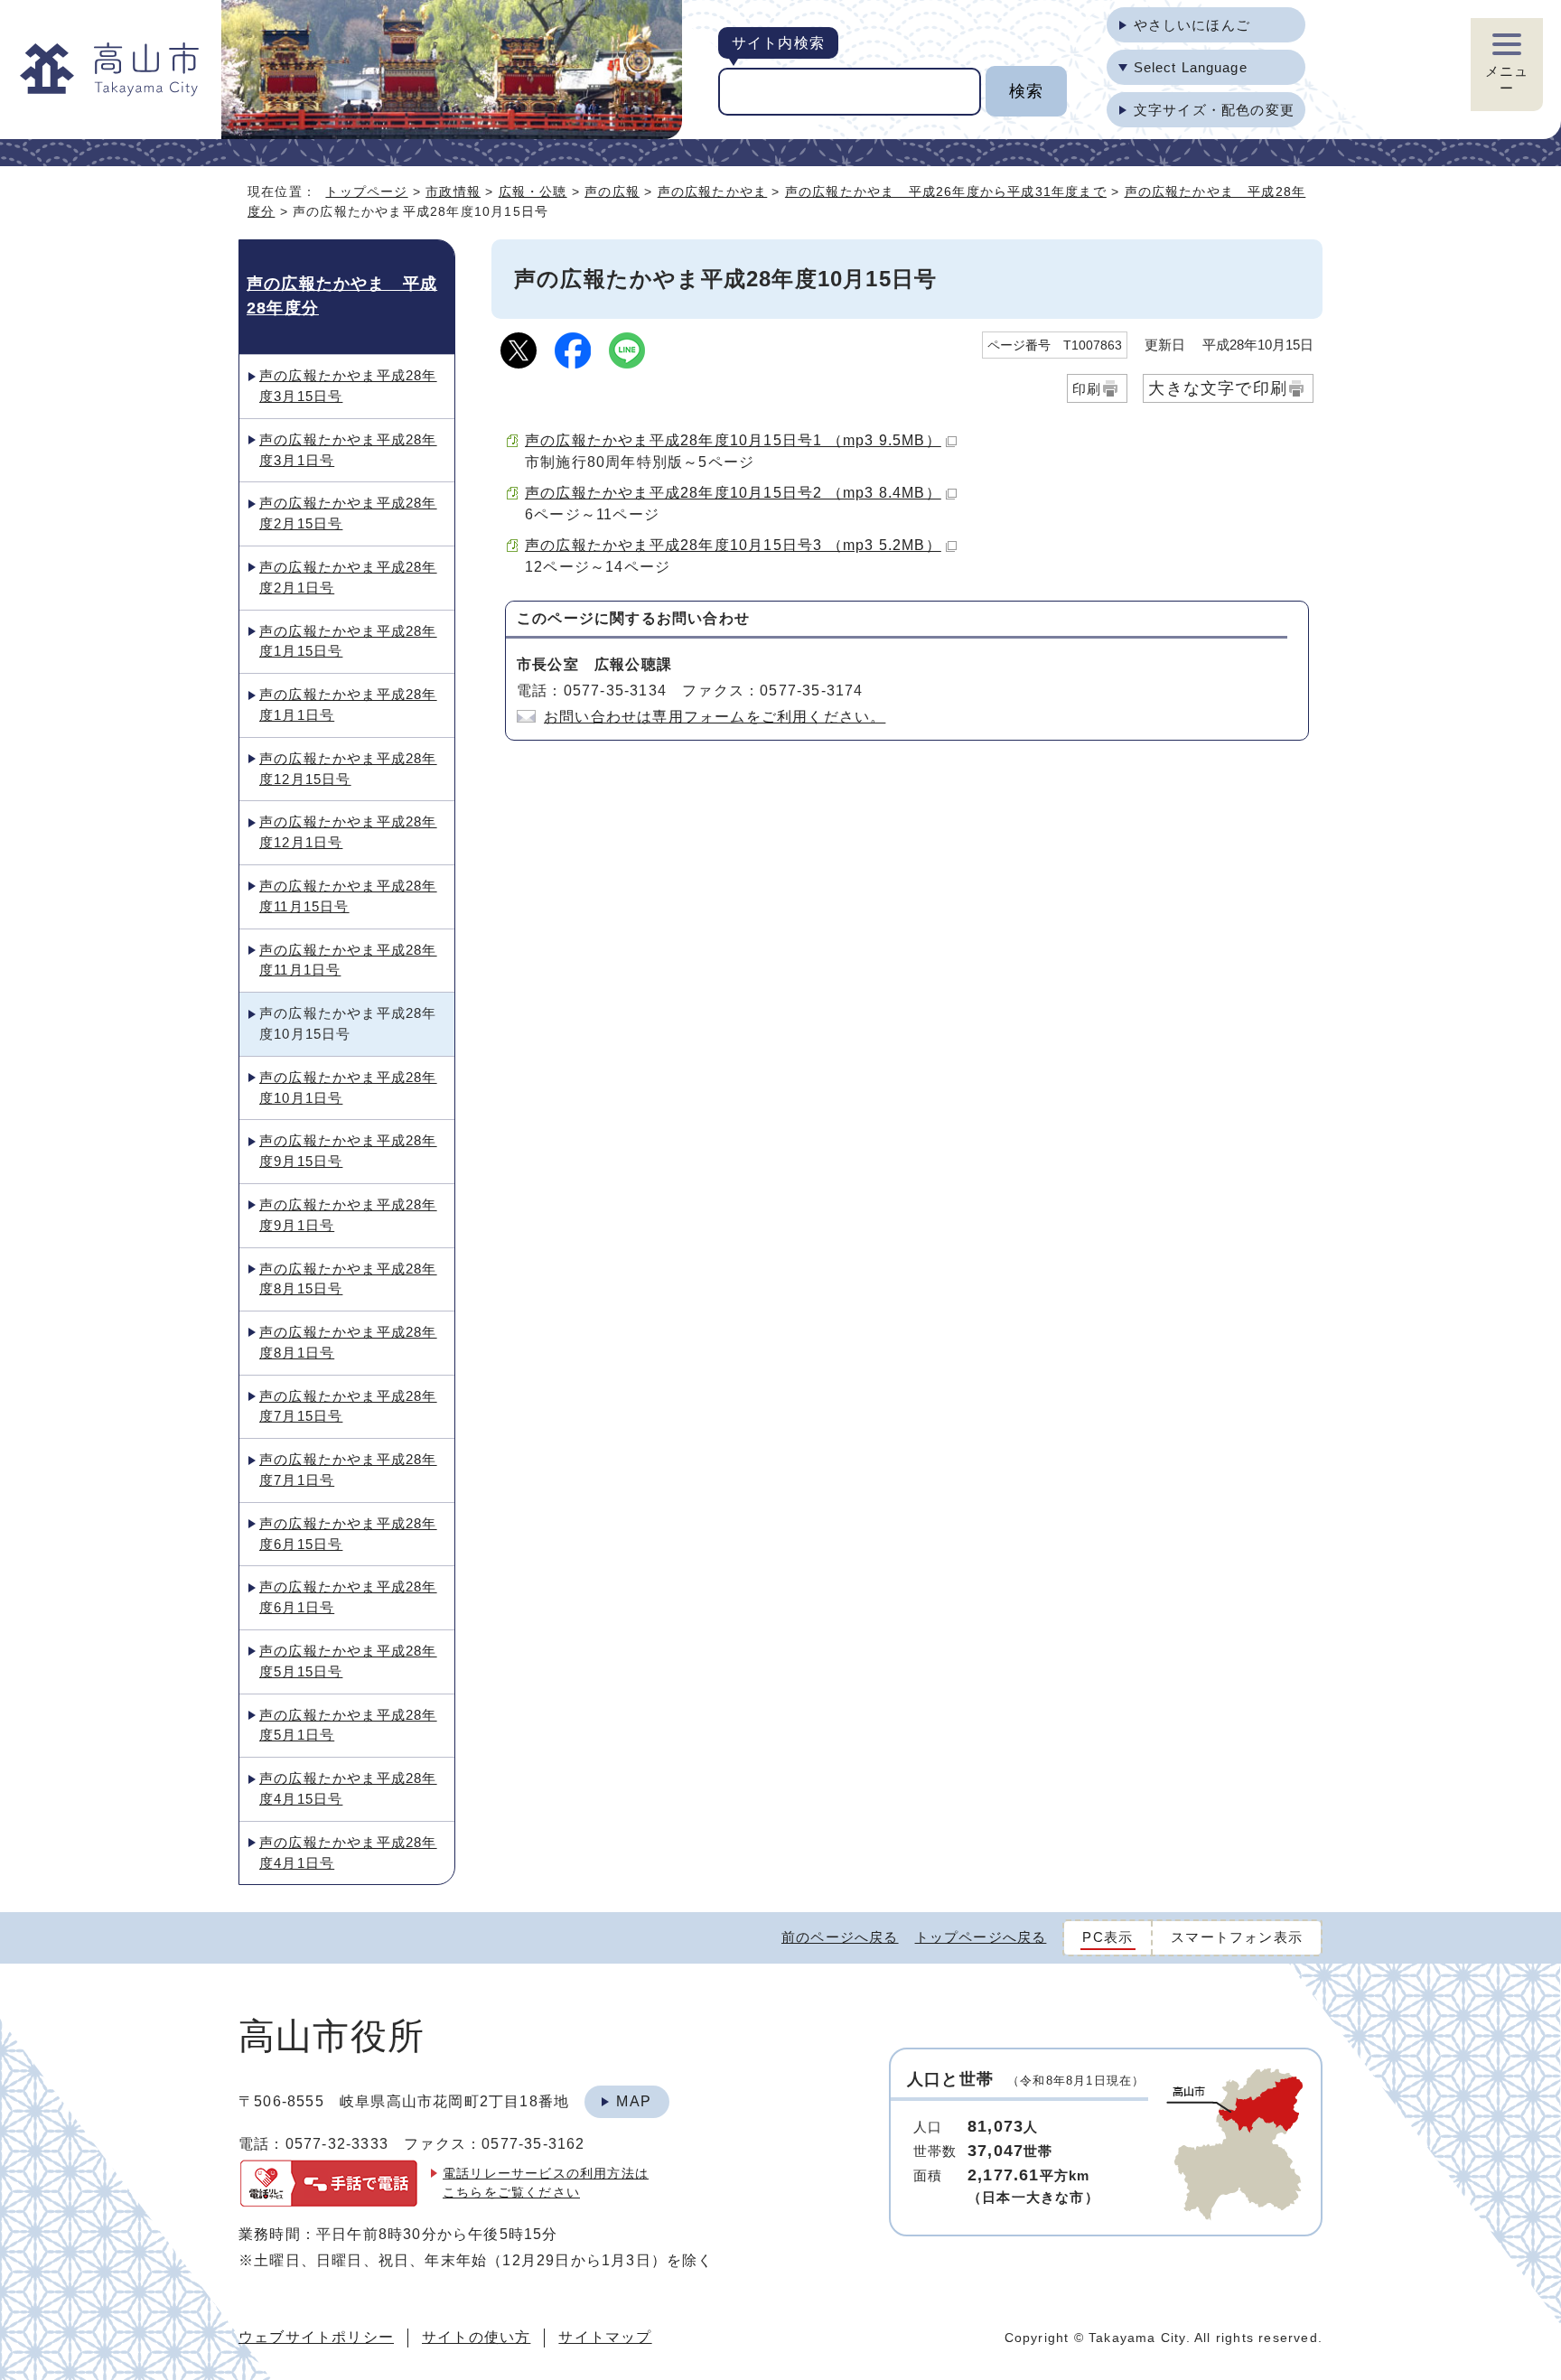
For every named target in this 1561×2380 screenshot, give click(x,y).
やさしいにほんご (1192, 25)
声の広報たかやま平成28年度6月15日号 (348, 1534)
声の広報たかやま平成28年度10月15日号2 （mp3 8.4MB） (733, 493)
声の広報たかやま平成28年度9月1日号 (348, 1215)
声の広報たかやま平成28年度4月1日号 (348, 1853)
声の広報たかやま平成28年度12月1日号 (348, 832)
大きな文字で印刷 (1218, 388)
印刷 (1087, 389)
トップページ (366, 191)
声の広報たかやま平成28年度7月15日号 (348, 1406)
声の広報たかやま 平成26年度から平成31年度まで (946, 191)
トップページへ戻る (981, 1937)
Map (634, 2101)
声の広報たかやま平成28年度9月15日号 (348, 1151)
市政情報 (453, 191)
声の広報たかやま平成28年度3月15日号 (348, 386)
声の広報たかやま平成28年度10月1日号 (348, 1087)
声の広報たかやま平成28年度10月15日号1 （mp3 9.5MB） (733, 440)
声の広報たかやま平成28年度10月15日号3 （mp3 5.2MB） (733, 545)
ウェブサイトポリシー (316, 2337)
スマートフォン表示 (1237, 1937)
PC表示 (1108, 1937)
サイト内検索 (778, 43)
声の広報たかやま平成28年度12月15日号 (348, 769)
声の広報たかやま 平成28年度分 (342, 295)
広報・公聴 (533, 191)
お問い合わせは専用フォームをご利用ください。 (715, 717)
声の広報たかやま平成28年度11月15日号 (348, 896)
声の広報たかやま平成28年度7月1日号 (348, 1470)
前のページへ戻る (840, 1937)
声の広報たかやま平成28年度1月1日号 (348, 705)
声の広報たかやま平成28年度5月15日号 (348, 1661)
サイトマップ (605, 2337)
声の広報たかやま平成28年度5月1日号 (348, 1725)
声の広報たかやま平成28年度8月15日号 (348, 1279)
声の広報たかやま (713, 191)
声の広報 (612, 191)
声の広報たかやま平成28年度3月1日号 (348, 450)
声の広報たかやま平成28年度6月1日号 (348, 1597)
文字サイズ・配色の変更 (1214, 110)
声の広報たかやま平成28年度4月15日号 (348, 1788)
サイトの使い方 (476, 2337)
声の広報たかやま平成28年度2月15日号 (348, 513)
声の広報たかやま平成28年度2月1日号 (348, 577)
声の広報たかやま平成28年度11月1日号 (348, 960)
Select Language (1191, 67)
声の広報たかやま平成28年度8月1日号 (348, 1342)
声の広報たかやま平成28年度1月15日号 (348, 641)
